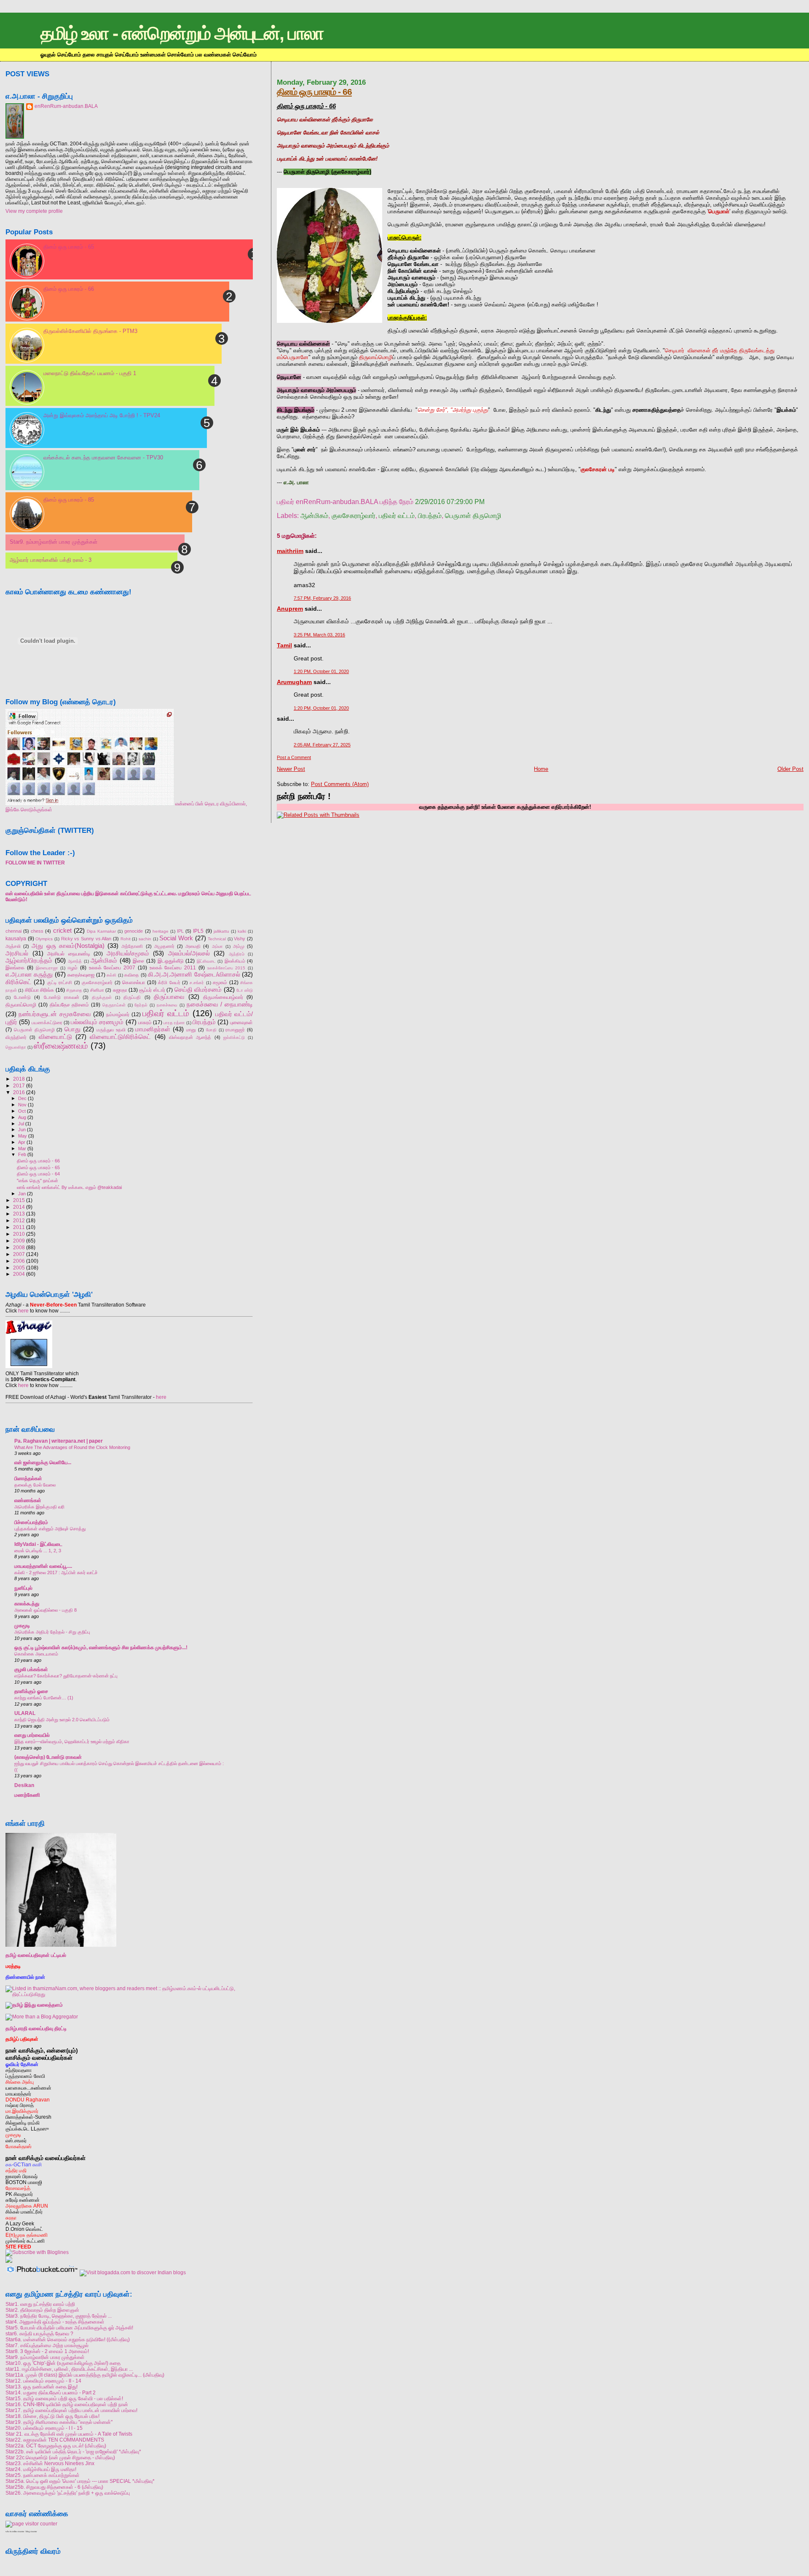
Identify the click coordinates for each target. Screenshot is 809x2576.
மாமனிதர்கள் (153, 1029)
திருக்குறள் (102, 997)
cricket (62, 931)
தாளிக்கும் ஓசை (31, 1691)
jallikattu (221, 931)
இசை (138, 961)
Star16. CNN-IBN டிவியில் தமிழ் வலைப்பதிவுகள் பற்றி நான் (67, 2404)
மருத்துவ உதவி (111, 1030)
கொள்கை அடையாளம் (36, 1654)
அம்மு (239, 946)
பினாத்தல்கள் (28, 1478)
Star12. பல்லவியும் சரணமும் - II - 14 (43, 2381)
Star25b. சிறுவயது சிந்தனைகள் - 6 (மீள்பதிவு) (54, 2487)
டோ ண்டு (245, 990)
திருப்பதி (132, 997)
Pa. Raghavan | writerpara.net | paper (59, 1441)
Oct (22, 1111)
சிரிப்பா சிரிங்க (39, 990)
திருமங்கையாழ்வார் (223, 997)
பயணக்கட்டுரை (47, 1022)
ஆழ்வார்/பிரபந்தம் (29, 961)
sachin (145, 939)
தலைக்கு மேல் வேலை (35, 1485)
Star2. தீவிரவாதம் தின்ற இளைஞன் (42, 2310)
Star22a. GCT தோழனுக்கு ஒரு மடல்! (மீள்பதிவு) (56, 2446)
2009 (19, 1241)
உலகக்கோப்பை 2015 (226, 968)
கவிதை (132, 975)
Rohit (126, 939)
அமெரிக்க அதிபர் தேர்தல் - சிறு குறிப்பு (52, 1632)
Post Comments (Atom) (340, 784)
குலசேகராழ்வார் (354, 516)
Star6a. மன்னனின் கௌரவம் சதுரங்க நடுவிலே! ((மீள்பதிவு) (68, 2339)
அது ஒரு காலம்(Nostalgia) (68, 946)
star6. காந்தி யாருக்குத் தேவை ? (39, 2333)
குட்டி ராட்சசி (60, 982)
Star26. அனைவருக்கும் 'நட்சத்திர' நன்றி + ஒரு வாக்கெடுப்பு (68, 2493)
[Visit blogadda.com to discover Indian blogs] (133, 2272)
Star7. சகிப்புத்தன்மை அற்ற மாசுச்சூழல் (47, 2345)
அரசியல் (17, 953)
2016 (19, 1092)
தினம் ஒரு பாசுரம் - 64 (38, 1174)
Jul (21, 1124)
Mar (22, 1148)
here (23, 1311)
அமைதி (193, 946)
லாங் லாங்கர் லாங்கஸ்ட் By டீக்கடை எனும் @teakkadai (69, 1187)
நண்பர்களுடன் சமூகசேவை (55, 1014)
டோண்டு (22, 997)
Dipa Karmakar (101, 931)
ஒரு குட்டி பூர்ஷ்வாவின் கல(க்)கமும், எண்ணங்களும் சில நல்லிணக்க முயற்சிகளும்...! (101, 1647)
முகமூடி (22, 1625)
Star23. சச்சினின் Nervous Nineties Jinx (50, 2463)
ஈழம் (73, 968)
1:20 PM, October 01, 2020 (321, 671)
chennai (13, 931)
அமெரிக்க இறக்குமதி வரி (39, 1507)
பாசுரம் (145, 1022)
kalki (242, 931)
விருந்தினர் (16, 1037)
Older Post (790, 769)
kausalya (16, 939)
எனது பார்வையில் (32, 1735)
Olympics (44, 939)
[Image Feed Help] (9, 2261)
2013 (19, 1214)
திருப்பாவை (169, 997)
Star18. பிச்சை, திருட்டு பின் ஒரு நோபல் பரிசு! (52, 2416)
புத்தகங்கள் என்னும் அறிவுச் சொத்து (50, 1529)
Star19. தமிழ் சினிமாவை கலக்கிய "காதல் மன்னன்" (59, 2422)
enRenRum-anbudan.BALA (66, 106)
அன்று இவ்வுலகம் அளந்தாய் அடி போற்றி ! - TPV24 (102, 415)
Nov (22, 1105)
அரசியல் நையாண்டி (69, 954)
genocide (134, 931)
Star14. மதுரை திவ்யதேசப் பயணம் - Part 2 (51, 2392)
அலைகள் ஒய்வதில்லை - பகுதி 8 (46, 1610)
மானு (191, 1030)
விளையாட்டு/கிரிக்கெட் (120, 1037)
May (23, 1136)
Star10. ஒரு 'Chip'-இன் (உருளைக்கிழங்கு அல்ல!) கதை (63, 2363)
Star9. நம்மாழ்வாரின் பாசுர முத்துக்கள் (54, 542)
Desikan (24, 1785)
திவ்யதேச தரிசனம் (70, 1005)
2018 (19, 1079)
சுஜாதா (120, 990)
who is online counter (15, 2532)
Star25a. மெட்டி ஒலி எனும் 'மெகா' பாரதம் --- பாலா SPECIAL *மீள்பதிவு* (80, 2481)
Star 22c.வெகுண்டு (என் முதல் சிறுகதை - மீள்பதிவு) (60, 2457)
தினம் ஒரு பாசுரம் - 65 (69, 247)
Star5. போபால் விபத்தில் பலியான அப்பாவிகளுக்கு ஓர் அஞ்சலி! (69, 2328)
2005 (19, 1268)
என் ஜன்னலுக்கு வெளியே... (43, 1462)
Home (541, 769)
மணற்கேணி (27, 1795)
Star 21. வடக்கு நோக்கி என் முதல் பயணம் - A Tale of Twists (69, 2434)
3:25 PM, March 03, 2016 (319, 635)
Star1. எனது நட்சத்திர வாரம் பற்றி (40, 2304)
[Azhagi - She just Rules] (29, 1368)
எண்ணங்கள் (28, 1500)
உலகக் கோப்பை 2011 (173, 968)
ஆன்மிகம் (314, 516)
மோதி (211, 1030)
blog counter (31, 2532)
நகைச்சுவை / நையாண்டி (220, 1004)
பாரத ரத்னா (174, 1023)
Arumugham (294, 682)
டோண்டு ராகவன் (62, 997)
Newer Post (291, 769)
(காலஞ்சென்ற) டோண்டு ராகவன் (48, 1757)
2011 (19, 1227)
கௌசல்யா (134, 982)
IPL (180, 931)
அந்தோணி (132, 946)
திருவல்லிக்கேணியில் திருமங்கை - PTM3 (90, 331)
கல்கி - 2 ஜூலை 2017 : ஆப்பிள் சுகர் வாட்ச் (56, 1572)
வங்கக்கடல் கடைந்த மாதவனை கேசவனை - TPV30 (103, 458)
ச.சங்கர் (197, 983)
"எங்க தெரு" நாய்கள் (38, 1181)
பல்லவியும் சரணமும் (97, 1022)
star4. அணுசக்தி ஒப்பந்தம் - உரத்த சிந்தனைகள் (55, 2322)
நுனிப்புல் (23, 1588)
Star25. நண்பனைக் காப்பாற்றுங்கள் (43, 2475)
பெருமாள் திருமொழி (473, 516)
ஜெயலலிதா (16, 1047)
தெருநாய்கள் (114, 1005)
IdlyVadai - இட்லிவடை (38, 1544)
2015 (19, 1200)
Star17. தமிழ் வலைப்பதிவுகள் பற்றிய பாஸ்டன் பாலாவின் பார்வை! (71, 2410)
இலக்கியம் (235, 961)
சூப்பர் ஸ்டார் (152, 990)
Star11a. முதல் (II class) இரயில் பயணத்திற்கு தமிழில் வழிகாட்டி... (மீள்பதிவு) (85, 2375)
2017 (19, 1085)
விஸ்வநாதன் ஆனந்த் (190, 1037)
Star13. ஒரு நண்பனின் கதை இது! (42, 2387)
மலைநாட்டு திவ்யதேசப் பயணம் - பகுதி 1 (90, 373)
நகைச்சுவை (167, 1005)
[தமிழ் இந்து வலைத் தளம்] (34, 2005)
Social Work (176, 938)
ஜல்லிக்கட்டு (234, 1037)
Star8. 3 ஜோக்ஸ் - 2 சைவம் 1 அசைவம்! (47, 2351)
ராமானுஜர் (235, 1030)
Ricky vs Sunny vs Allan (86, 939)
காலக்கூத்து (27, 1603)
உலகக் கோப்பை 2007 (112, 968)
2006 (19, 1261)
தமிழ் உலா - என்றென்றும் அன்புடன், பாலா (182, 33)
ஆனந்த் (75, 961)
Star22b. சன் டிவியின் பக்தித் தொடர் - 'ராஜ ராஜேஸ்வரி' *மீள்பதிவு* (73, 2451)
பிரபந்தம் (430, 516)
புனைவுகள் (241, 1022)
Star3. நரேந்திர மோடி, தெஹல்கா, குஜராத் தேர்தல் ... (59, 2316)
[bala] (90, 804)
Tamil (284, 645)
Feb (22, 1154)
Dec (22, 1098)
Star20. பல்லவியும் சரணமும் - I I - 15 (44, 2428)
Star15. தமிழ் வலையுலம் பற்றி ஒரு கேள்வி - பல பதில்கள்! (64, 2398)
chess (37, 931)
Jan (22, 1194)
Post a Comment (294, 757)
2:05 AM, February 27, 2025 (322, 745)
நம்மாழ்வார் (118, 1014)
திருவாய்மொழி (21, 1005)
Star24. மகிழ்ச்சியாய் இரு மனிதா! (41, 2469)
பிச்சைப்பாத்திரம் (31, 1522)
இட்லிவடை (206, 961)
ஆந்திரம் (237, 954)
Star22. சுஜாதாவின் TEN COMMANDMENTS (55, 2440)
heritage (161, 931)
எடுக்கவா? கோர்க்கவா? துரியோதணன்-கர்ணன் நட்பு (66, 1676)
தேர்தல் (141, 1005)
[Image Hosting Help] (42, 2272)
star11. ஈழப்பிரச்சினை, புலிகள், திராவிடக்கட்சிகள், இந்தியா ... (69, 2369)
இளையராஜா (47, 968)
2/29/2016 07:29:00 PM (450, 502)
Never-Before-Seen (53, 1305)
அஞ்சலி (13, 946)
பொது (72, 1029)
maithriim (290, 551)
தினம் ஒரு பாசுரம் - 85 (69, 500)
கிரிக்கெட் (19, 982)
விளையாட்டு (55, 1037)
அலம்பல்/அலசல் (189, 953)
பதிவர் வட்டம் (397, 516)
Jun (22, 1130)
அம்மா (217, 946)
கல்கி (111, 975)
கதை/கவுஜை (81, 975)
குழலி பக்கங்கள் (31, 1669)
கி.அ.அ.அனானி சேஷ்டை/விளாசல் (194, 974)
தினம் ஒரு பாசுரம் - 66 (314, 92)
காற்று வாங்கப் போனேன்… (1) (44, 1698)
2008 (19, 1247)
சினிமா (97, 990)
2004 (19, 1274)
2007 (19, 1254)
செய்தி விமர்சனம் (198, 990)
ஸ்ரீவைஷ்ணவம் (61, 1046)
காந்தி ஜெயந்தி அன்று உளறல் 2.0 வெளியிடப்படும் (62, 1720)
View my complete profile (34, 211)
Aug (22, 1117)
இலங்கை (15, 968)
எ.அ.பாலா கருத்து (29, 974)
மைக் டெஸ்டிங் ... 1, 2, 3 (38, 1551)
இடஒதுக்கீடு (171, 961)
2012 (19, 1220)
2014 (19, 1207)
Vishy (240, 939)
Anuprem (290, 609)
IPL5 (198, 931)
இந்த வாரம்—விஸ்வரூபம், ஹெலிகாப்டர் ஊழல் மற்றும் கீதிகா (72, 1741)
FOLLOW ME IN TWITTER (35, 863)
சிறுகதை (74, 990)
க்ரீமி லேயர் (169, 982)
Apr (22, 1142)
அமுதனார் (164, 946)
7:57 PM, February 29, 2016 (322, 598)
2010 (19, 1234)
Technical (217, 939)
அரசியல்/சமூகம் (128, 953)
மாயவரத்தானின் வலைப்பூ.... (43, 1566)
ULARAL (25, 1713)
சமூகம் (220, 982)
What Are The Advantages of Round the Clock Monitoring (72, 1447)
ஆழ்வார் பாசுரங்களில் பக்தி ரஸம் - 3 (51, 560)
